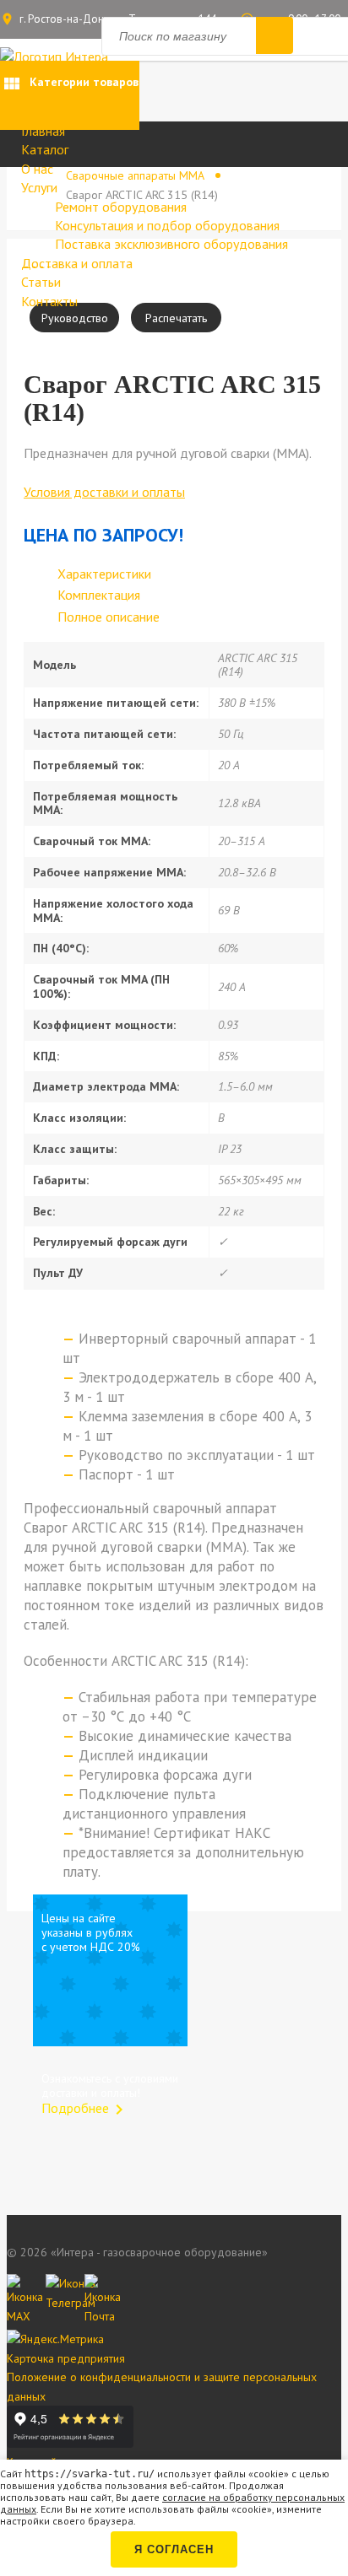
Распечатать (176, 318)
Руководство (75, 318)
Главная (43, 131)
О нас (37, 169)
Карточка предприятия (66, 2358)
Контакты (49, 301)
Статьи (41, 282)
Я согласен (174, 2549)
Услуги (39, 187)
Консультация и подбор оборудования (167, 225)
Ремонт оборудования (121, 207)
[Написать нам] (22, 2289)
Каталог (45, 149)
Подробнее (85, 2108)
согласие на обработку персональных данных (172, 2503)
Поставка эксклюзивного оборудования (171, 244)
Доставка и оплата (77, 263)
